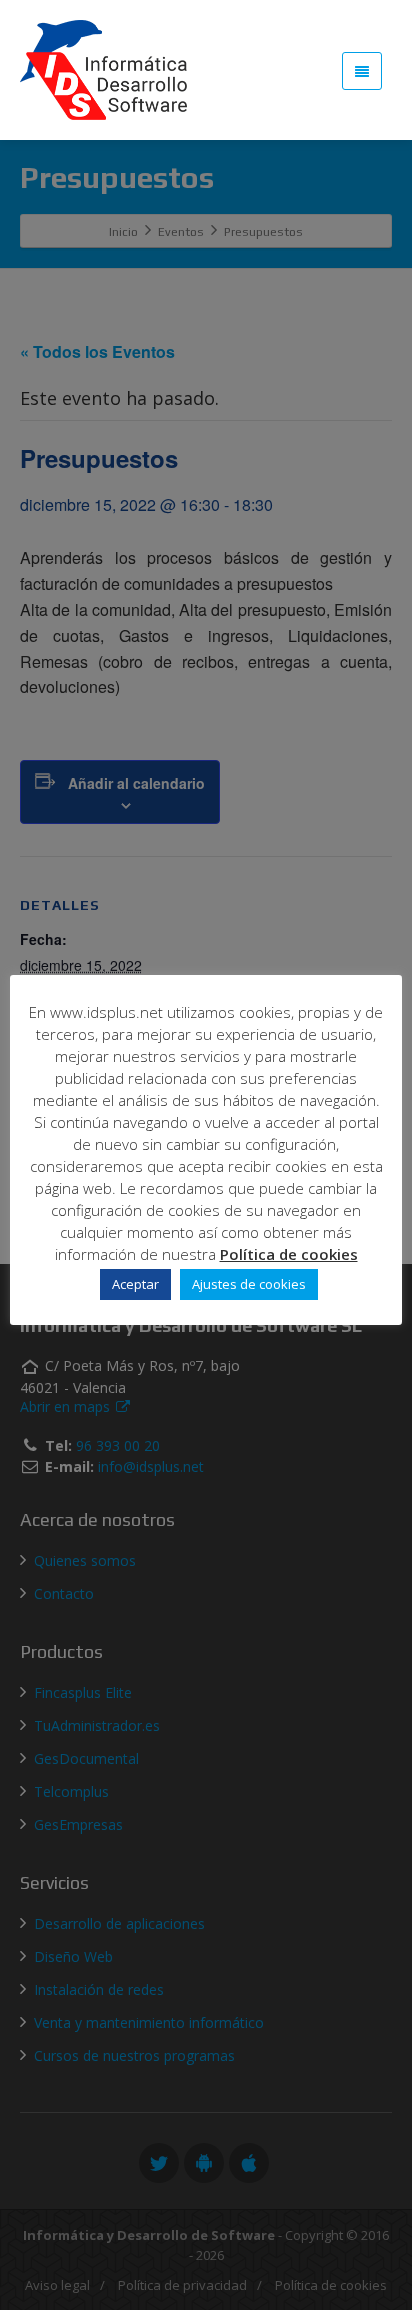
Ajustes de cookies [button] (249, 1284)
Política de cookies (289, 1254)
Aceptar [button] (135, 1284)
